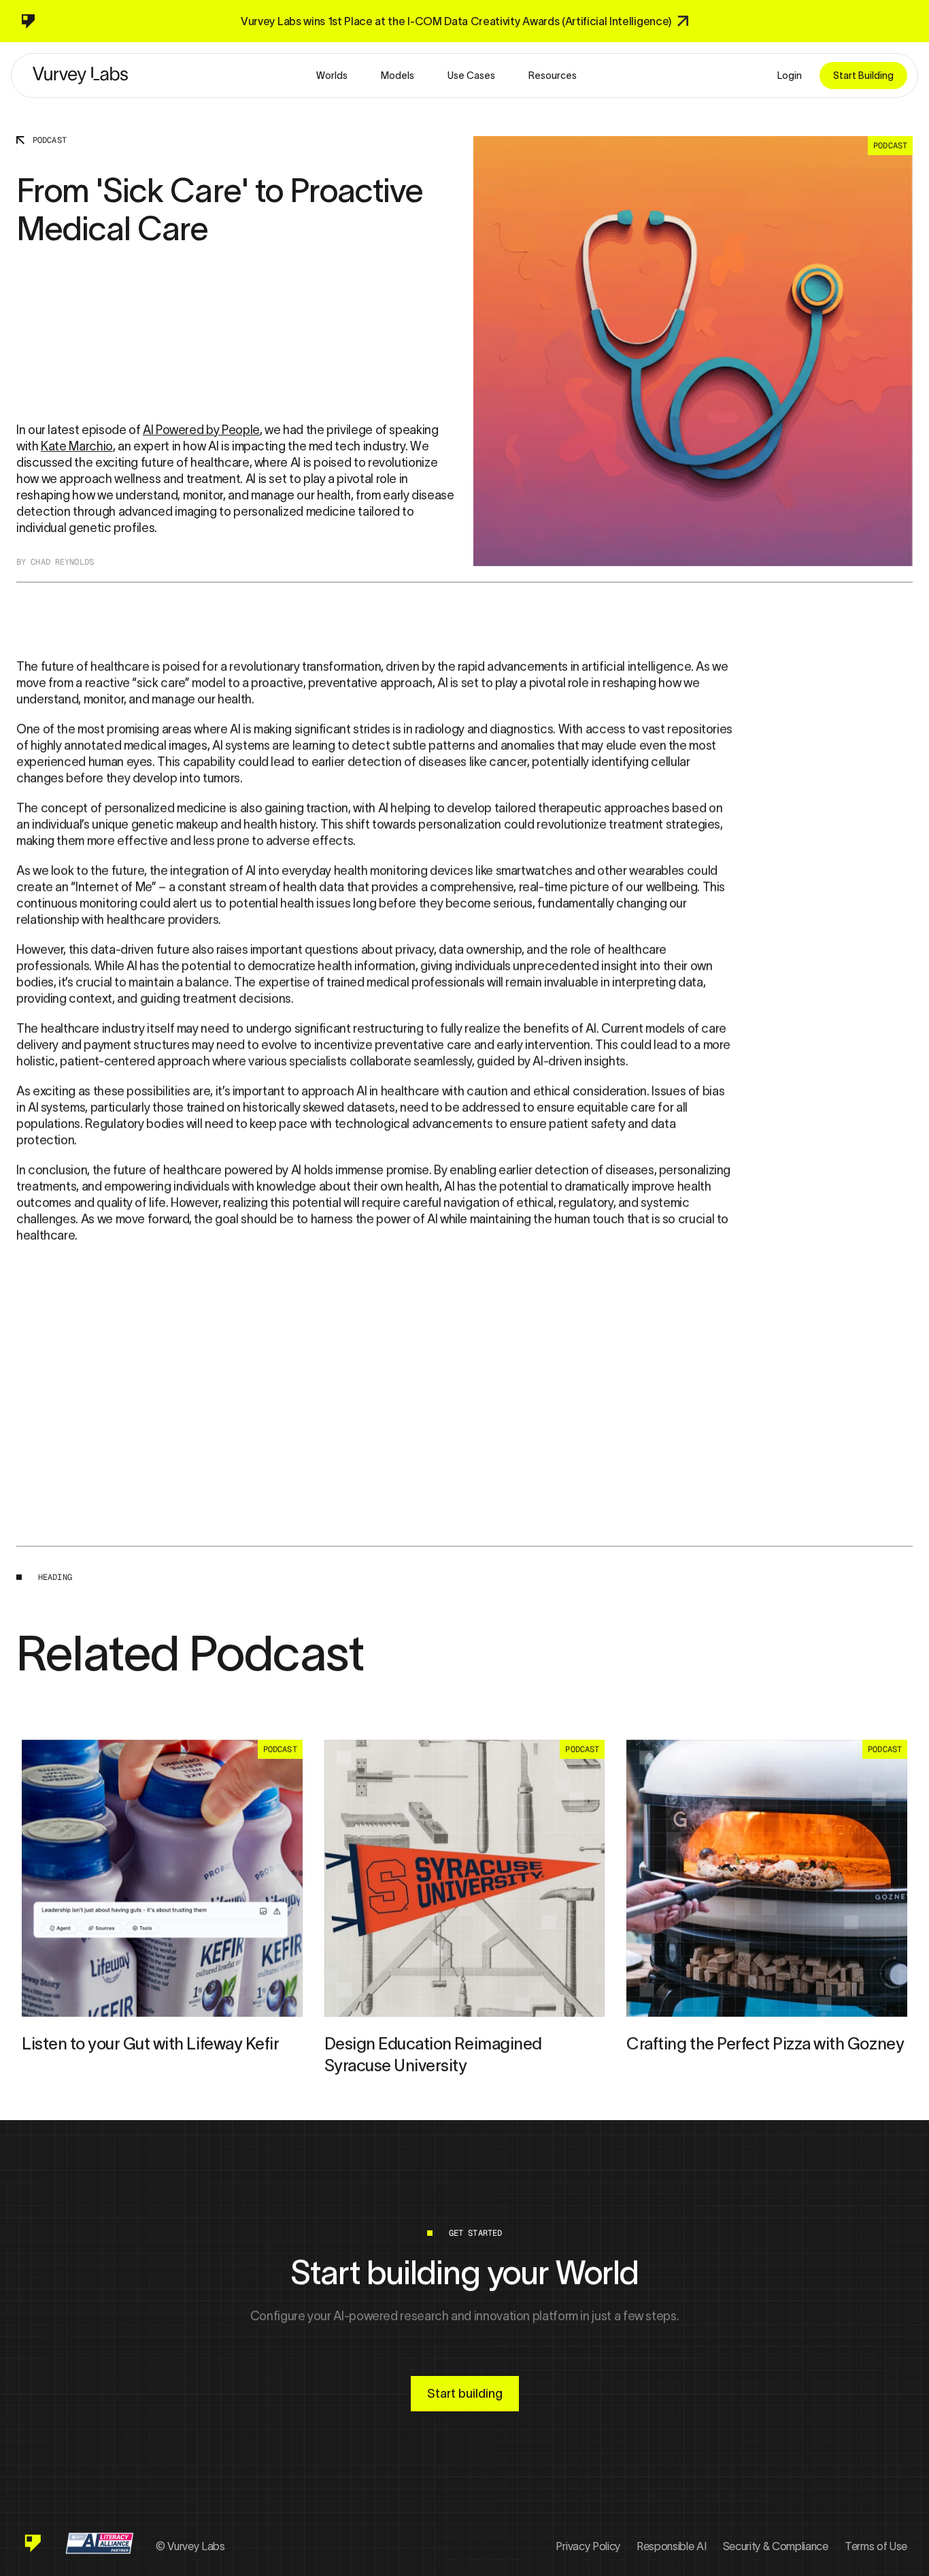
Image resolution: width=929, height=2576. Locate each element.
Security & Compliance (776, 2546)
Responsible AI (672, 2546)
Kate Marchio (77, 446)
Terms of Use (876, 2546)
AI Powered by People (201, 430)
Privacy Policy (588, 2546)
